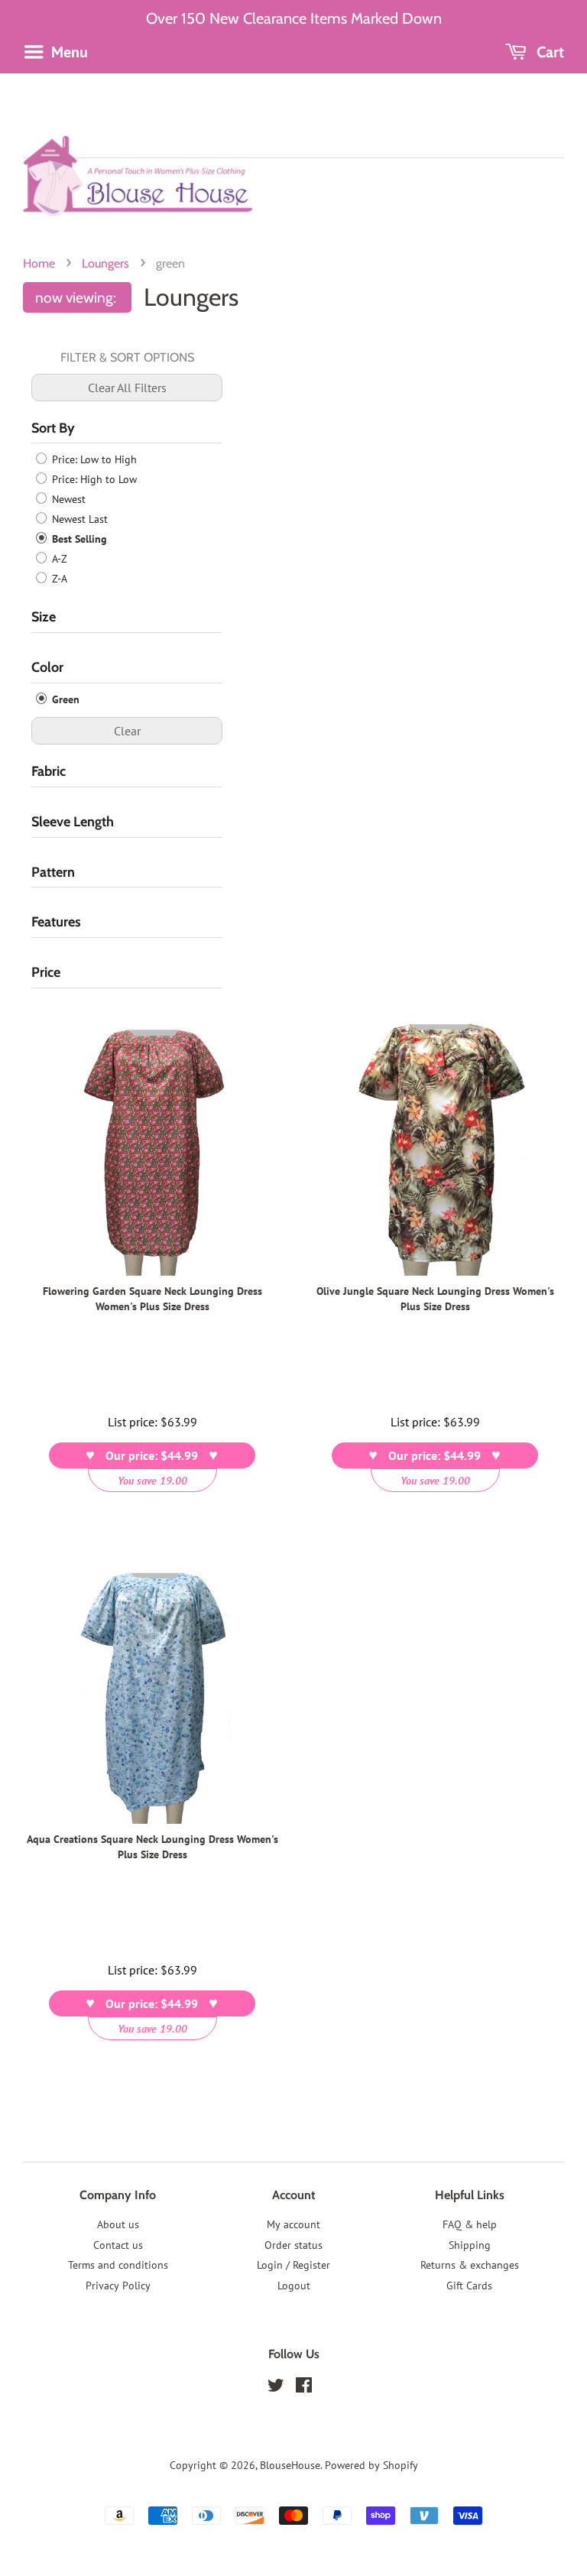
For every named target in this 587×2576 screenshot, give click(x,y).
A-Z (58, 559)
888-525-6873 (293, 82)
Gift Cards (469, 2286)
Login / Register (293, 2265)
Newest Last (78, 519)
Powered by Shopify (371, 2465)
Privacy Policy (118, 2286)
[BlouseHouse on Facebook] (304, 2388)
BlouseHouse (290, 2465)
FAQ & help (470, 2224)
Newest (67, 499)
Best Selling (78, 539)
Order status (293, 2245)
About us (118, 2224)
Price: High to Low (93, 479)
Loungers (105, 263)
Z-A (58, 579)
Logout (294, 2286)
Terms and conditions (118, 2265)
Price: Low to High (93, 459)
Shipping (470, 2245)
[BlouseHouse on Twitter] (276, 2388)
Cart (548, 52)
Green (64, 699)
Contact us (118, 2245)
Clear (127, 731)
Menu (68, 52)
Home (39, 263)
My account (293, 2224)
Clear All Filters (127, 388)
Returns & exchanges (470, 2265)
